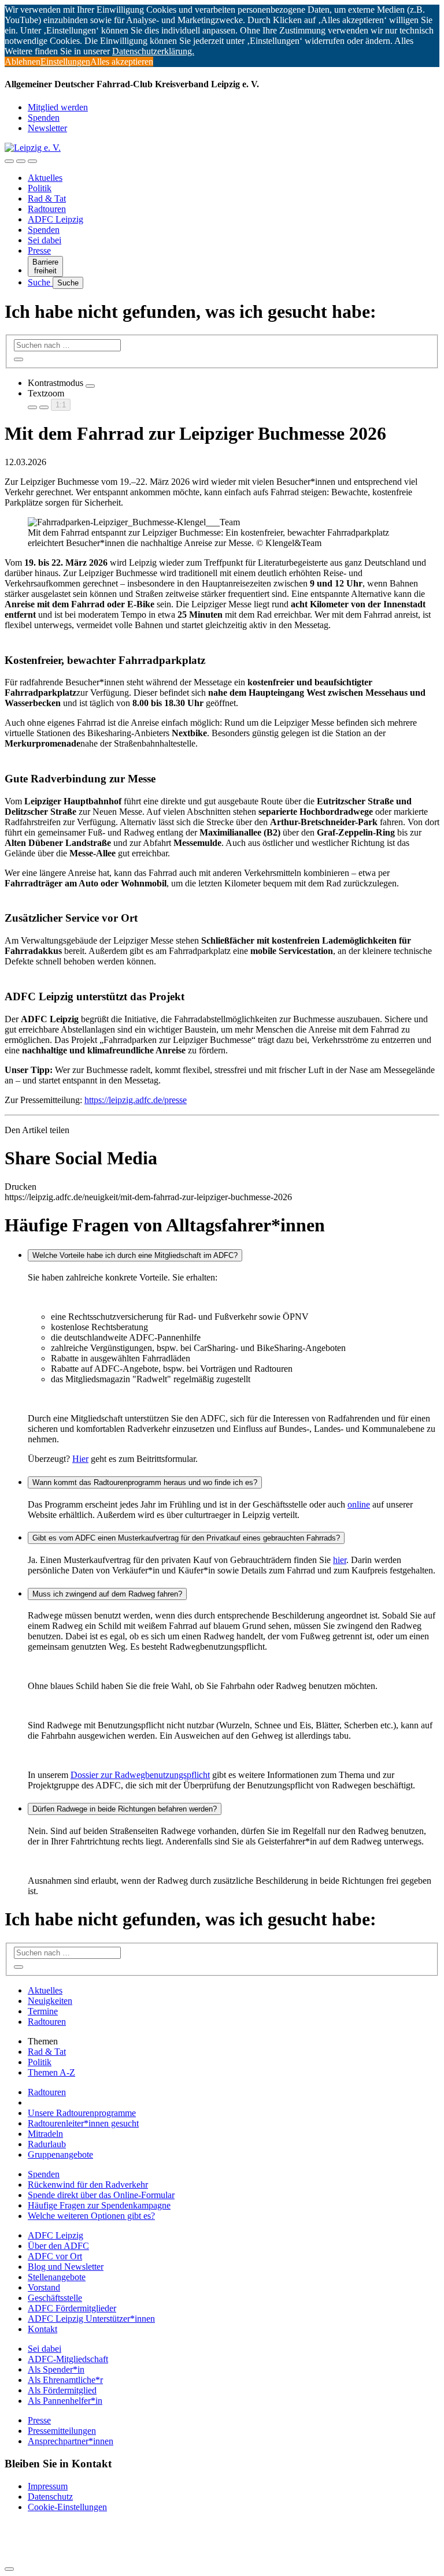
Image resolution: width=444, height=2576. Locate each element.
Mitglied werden (58, 107)
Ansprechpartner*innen (71, 2441)
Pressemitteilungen (62, 2431)
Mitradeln (45, 2134)
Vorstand (44, 2287)
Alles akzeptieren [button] (122, 62)
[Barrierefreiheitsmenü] (9, 161)
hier (340, 1560)
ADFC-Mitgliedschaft (68, 2359)
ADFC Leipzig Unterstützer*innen (91, 2319)
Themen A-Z (51, 2072)
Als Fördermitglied (62, 2390)
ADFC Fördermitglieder (72, 2308)
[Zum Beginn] (9, 2569)
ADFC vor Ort (55, 2256)
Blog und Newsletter (66, 2267)
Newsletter (47, 128)
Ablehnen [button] (23, 62)
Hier (80, 1459)
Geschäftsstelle (55, 2298)
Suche (40, 282)
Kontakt (42, 2329)
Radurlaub (47, 2144)
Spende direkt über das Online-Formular (101, 2195)
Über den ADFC (58, 2246)
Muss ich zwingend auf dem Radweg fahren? (107, 1594)
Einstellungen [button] (65, 62)
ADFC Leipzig (55, 219)
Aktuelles (45, 178)
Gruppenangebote (60, 2154)
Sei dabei (45, 240)
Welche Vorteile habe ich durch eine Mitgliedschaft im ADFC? (135, 1255)
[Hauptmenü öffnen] (32, 161)
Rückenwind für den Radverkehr (88, 2185)
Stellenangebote (57, 2277)
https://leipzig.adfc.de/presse (136, 1100)
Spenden (44, 118)
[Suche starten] (18, 359)
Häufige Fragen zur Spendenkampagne (99, 2205)
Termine (43, 2011)
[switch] (90, 386)
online (359, 1504)
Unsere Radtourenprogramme (82, 2113)
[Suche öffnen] (21, 161)
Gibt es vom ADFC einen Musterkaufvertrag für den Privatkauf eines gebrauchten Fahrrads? (186, 1538)
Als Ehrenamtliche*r (65, 2380)
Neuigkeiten (50, 2001)
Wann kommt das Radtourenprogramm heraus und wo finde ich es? (145, 1482)
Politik (40, 188)
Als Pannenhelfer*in (65, 2401)
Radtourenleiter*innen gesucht (83, 2123)
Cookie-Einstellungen (67, 2507)
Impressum (48, 2486)
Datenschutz (50, 2497)
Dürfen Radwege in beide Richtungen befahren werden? (125, 1809)
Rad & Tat (47, 198)
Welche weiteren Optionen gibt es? (91, 2216)
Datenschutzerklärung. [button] (153, 51)
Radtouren (47, 209)
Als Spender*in (56, 2369)
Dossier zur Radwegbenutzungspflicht (140, 1775)
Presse (39, 250)
